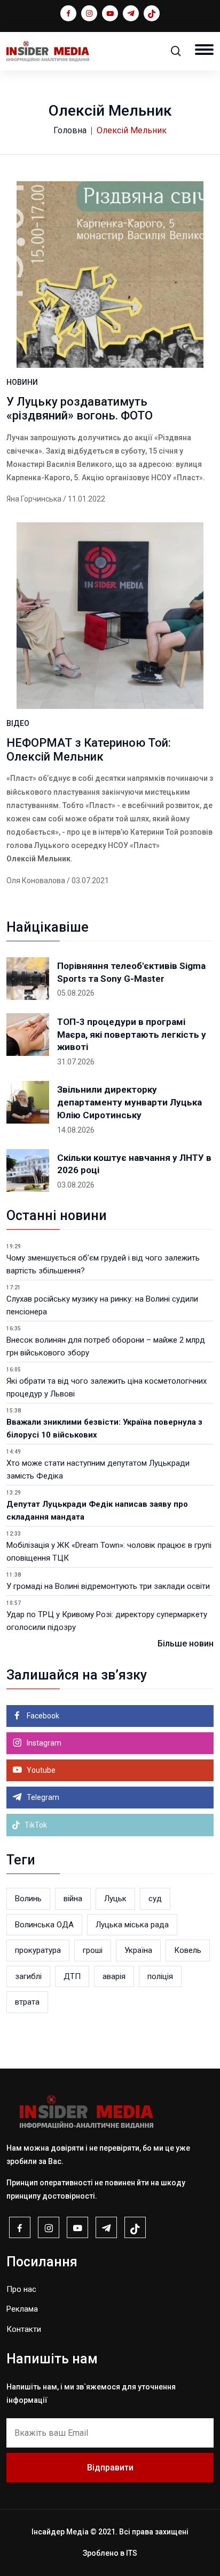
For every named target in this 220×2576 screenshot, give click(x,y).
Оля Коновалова (36, 881)
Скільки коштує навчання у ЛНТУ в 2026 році (134, 1164)
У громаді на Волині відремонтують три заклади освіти (108, 1586)
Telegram (42, 1797)
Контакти (24, 2329)
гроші (93, 1950)
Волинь (28, 1899)
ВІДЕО (18, 723)
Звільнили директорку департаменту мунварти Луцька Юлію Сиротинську (129, 1102)
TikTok (35, 1825)
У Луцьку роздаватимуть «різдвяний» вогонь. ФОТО (80, 409)
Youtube (40, 1770)
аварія (114, 1976)
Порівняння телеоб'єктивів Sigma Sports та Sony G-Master (131, 972)
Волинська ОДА (44, 1925)
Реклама (22, 2309)
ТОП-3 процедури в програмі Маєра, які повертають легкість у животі (132, 1035)
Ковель (188, 1950)
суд (155, 1899)
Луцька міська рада (132, 1925)
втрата (27, 2002)
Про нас (21, 2289)
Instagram (43, 1743)
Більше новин (186, 1644)
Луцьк (115, 1899)
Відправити (110, 2468)
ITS (132, 2553)
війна (73, 1899)
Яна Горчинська (34, 499)
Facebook (42, 1716)
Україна (138, 1950)
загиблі (28, 1976)
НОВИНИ (22, 382)
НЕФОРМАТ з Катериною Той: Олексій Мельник (89, 750)
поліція (160, 1976)
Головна (70, 130)
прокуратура (38, 1950)
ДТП (72, 1976)
